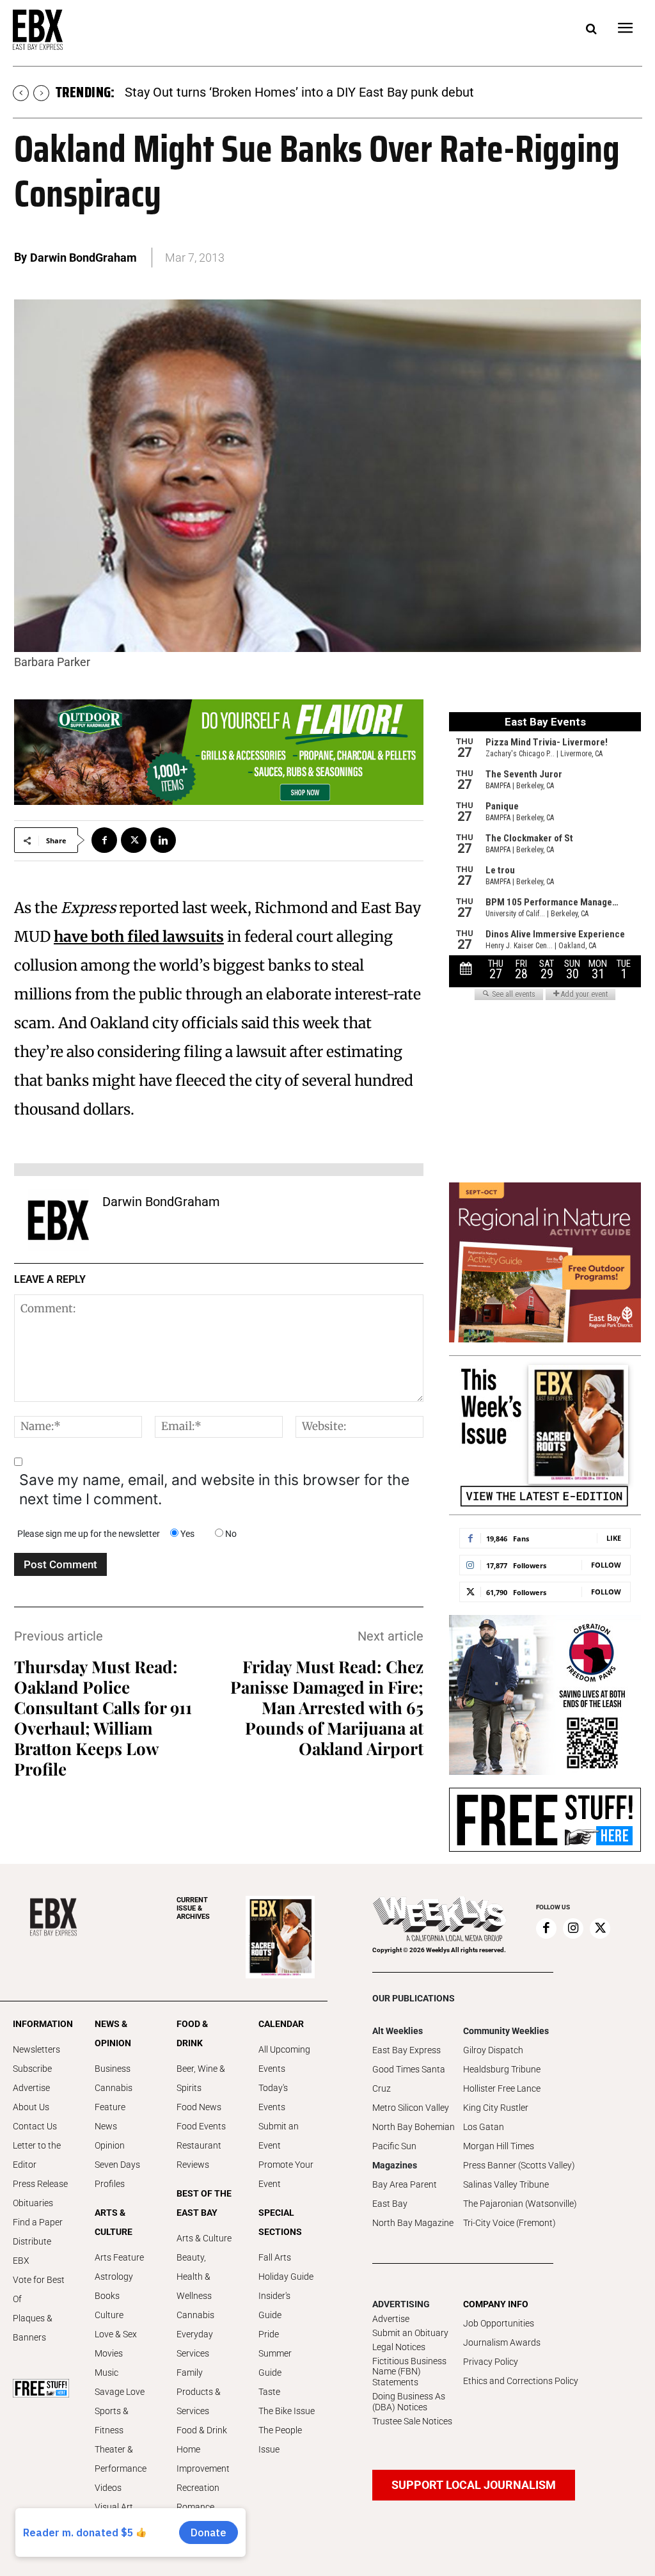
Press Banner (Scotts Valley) (519, 2165)
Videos (108, 2488)
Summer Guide (275, 2363)
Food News (199, 2107)
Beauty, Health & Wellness (194, 2277)
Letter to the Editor (37, 2155)
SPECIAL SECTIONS (280, 2222)
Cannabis (114, 2088)
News (106, 2126)
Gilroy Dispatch (493, 2050)
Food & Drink (202, 2430)
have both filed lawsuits (139, 936)
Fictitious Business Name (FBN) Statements (409, 2372)
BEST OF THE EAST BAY (204, 2203)
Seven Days (117, 2165)
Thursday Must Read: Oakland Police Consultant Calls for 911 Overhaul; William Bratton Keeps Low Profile (103, 1718)
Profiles (110, 2184)
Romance (195, 2507)
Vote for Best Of (39, 2289)
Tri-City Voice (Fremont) (509, 2223)
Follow (606, 1565)
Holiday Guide (286, 2277)
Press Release (40, 2184)
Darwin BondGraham (83, 258)
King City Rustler (496, 2108)
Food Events (201, 2126)
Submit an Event (279, 2136)
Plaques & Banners (33, 2328)
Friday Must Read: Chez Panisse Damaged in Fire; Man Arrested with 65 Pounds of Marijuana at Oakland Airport (327, 1707)
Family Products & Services (199, 2392)
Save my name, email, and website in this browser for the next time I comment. (214, 1490)
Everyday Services (195, 2344)
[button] (591, 29)
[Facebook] (104, 840)
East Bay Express (406, 2050)
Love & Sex (116, 2334)
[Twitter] (134, 840)
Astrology (114, 2277)
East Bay (390, 2204)
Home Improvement (203, 2459)
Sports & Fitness (112, 2421)
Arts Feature (119, 2257)
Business (113, 2069)
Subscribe (32, 2069)
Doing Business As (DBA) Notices (409, 2402)
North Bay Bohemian (414, 2127)
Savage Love (120, 2392)
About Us (31, 2107)
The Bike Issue (287, 2411)
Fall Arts (275, 2257)
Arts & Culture (204, 2238)
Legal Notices (399, 2347)
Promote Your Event (286, 2174)
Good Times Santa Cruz (409, 2079)
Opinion (110, 2145)
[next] (41, 93)
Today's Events (273, 2097)
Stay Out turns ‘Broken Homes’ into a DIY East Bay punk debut (299, 92)
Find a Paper (38, 2222)
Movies (109, 2353)
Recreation (198, 2488)
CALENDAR (281, 2024)
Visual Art (114, 2507)
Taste (269, 2392)
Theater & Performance (121, 2459)
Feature (110, 2107)
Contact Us (35, 2126)
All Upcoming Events (284, 2059)
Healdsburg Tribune (502, 2069)
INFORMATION (41, 2024)
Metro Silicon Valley (411, 2108)
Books (107, 2296)
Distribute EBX (32, 2251)
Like (614, 1538)
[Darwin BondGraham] (58, 1220)
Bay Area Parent (405, 2184)
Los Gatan (484, 2127)
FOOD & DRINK (192, 2033)
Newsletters (36, 2049)
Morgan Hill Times (499, 2146)
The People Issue (280, 2440)
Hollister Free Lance (502, 2088)
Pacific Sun (394, 2146)
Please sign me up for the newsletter (89, 1534)
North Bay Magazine (413, 2223)
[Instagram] (573, 1928)
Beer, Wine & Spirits (201, 2078)
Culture (109, 2315)
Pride (269, 2334)
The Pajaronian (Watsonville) (520, 2204)
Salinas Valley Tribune (506, 2184)
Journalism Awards (502, 2342)
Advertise (31, 2088)
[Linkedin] (163, 840)
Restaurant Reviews (199, 2155)
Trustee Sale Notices (412, 2421)
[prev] (21, 93)
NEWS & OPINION (113, 2033)
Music (107, 2373)
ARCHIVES (193, 1908)
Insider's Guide (274, 2305)
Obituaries (33, 2203)
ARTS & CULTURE (114, 2222)
